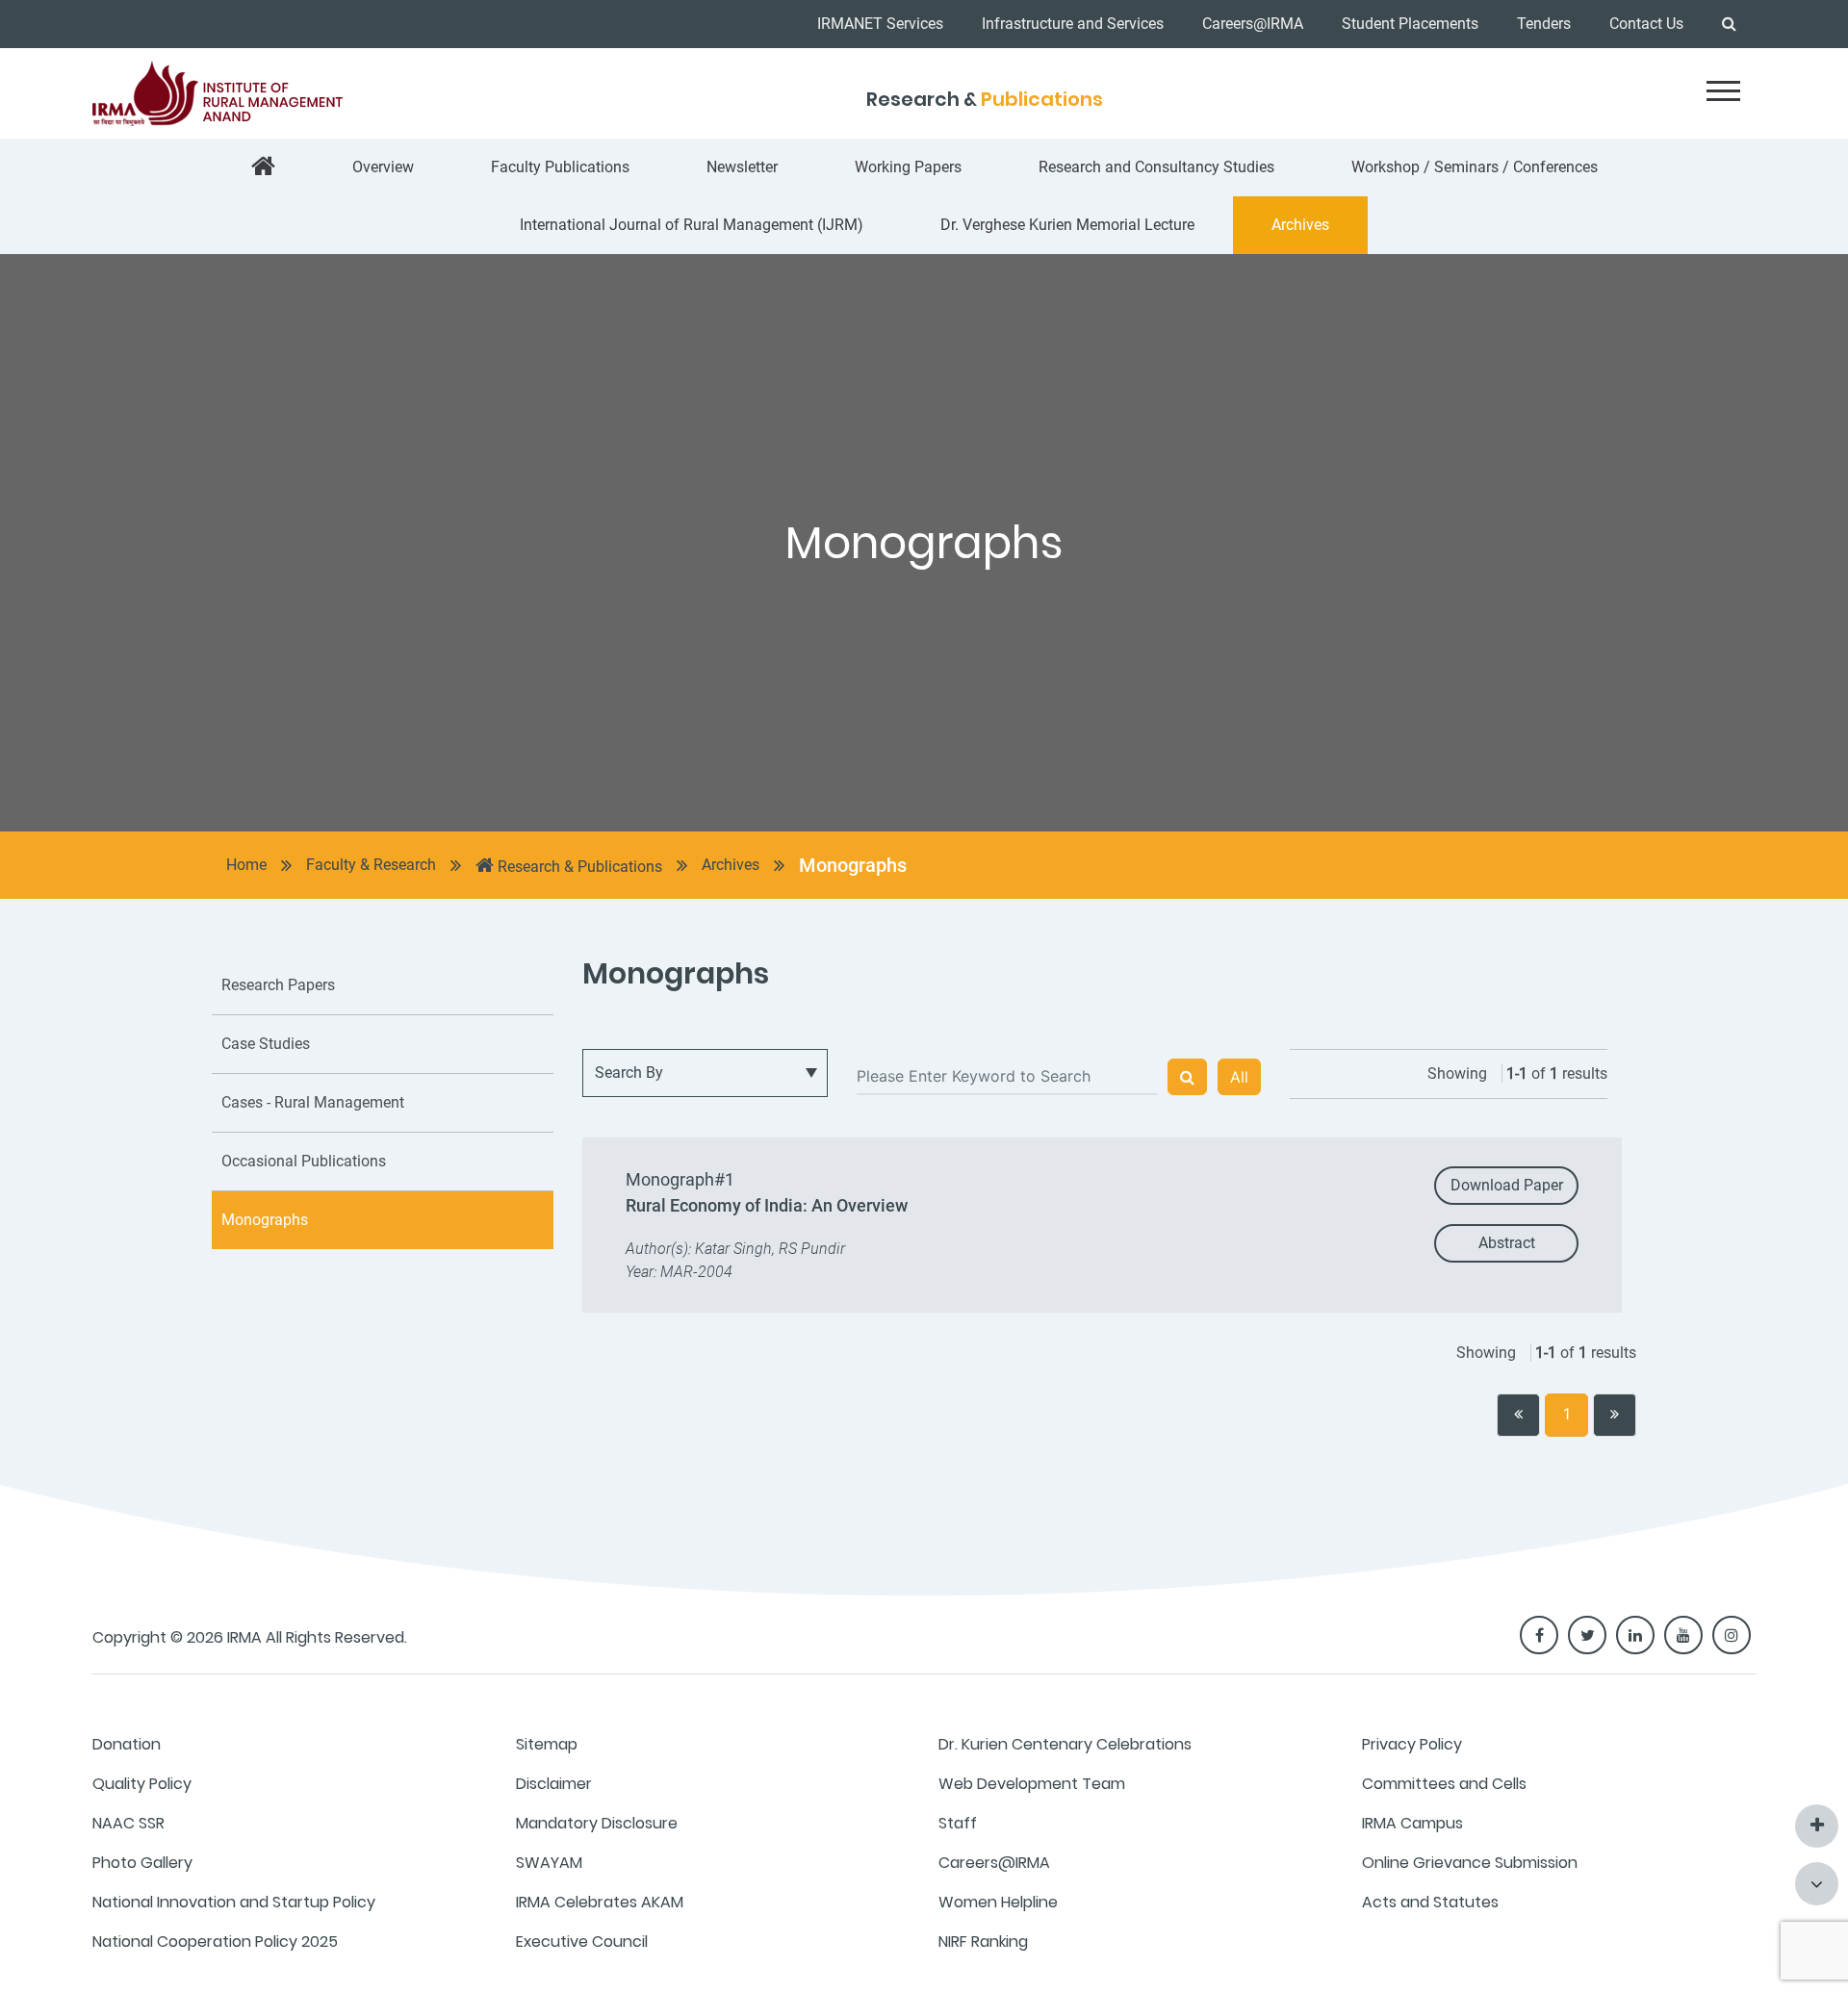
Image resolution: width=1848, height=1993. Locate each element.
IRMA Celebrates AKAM (600, 1902)
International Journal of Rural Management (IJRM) (692, 225)
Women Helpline (998, 1902)
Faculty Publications (560, 167)
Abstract (1507, 1243)
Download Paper (1507, 1185)
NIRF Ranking (983, 1942)
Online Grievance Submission (1470, 1863)
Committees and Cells (1444, 1784)
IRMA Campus (1412, 1823)
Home (246, 865)
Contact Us (1646, 24)
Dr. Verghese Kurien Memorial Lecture (1067, 225)
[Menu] (1723, 91)
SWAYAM (549, 1863)
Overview (383, 167)
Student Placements (1410, 24)
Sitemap (547, 1744)
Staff (958, 1823)
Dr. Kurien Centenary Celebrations (1065, 1744)
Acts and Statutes (1430, 1902)
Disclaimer (554, 1784)
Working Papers (908, 167)
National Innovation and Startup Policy (234, 1902)
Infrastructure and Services (1073, 24)
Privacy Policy (1412, 1744)
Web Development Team (1032, 1784)
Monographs (853, 865)
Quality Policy (142, 1784)
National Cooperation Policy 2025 (215, 1942)
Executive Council (582, 1942)
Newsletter (742, 167)
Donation (127, 1744)
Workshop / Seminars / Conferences (1475, 167)
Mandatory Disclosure (597, 1823)
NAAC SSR (128, 1823)
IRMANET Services (880, 24)
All (1239, 1077)
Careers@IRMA (1253, 24)
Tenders (1544, 24)
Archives (1300, 225)
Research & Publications (578, 867)
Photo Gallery (142, 1863)
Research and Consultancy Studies (1156, 167)
